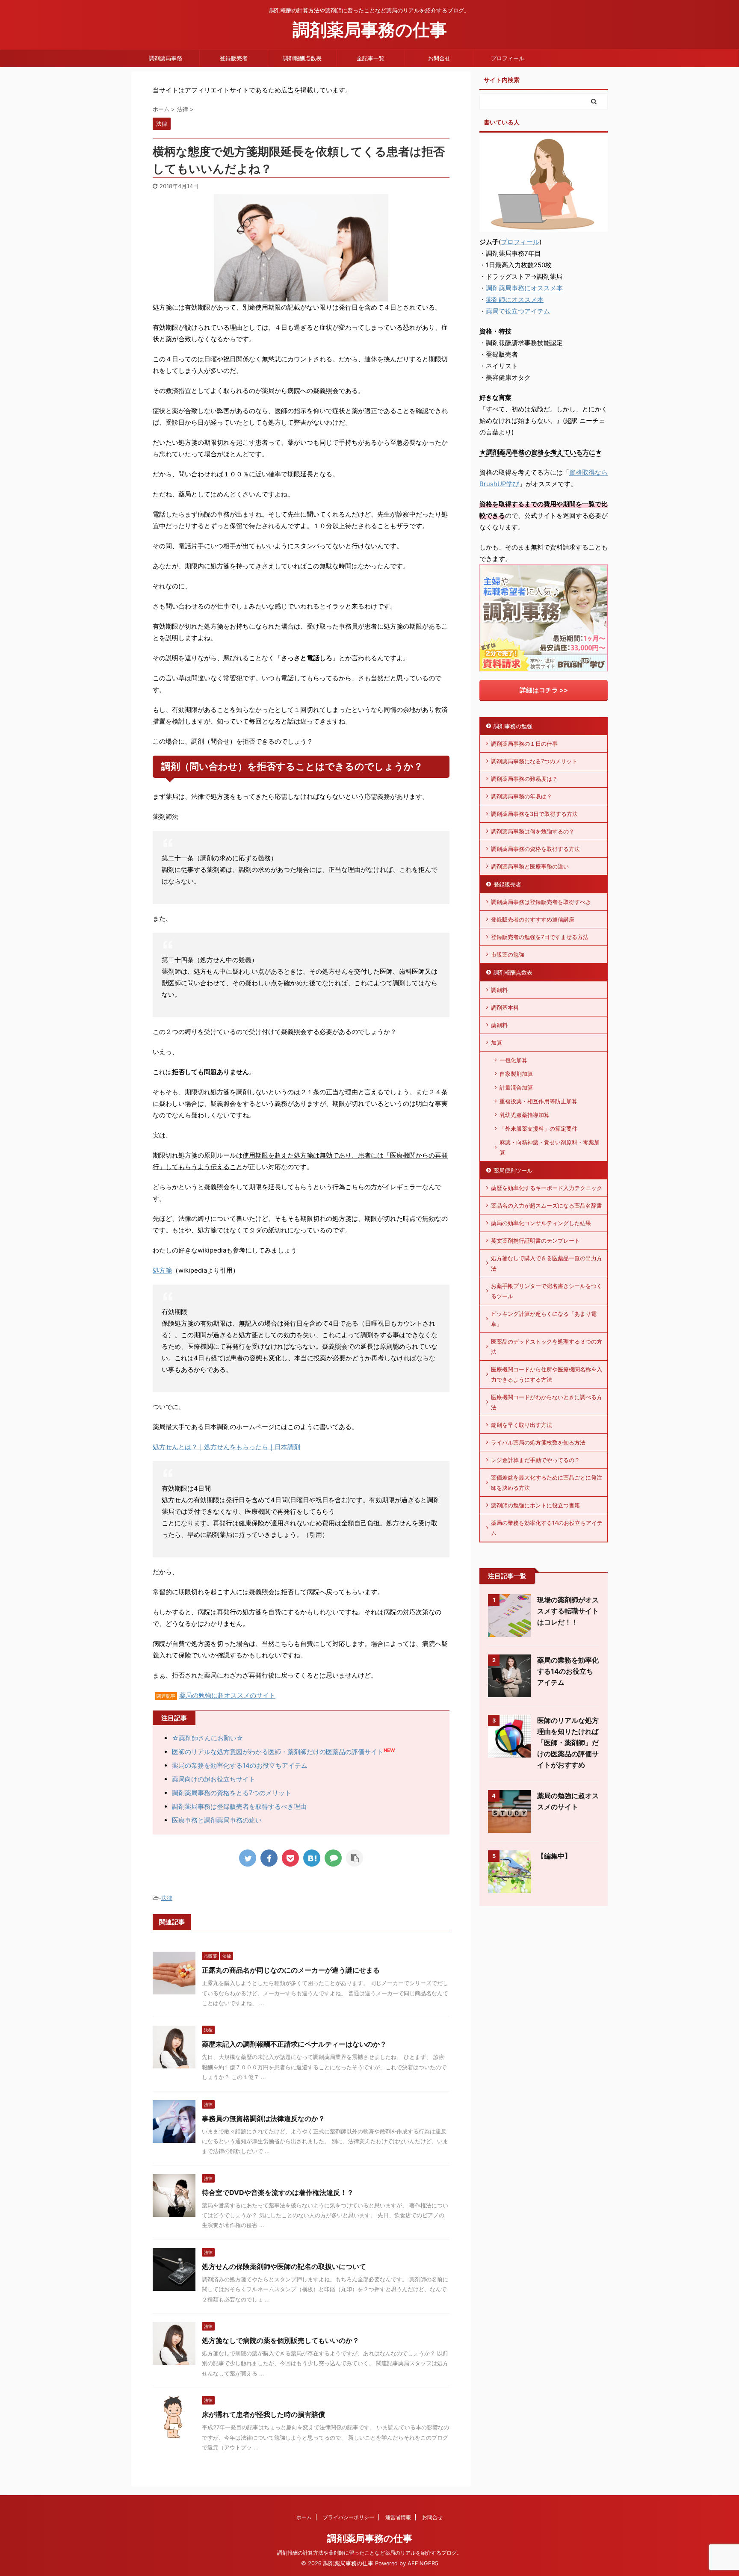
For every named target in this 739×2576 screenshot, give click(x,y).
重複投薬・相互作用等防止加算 (538, 1101)
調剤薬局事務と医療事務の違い (530, 866)
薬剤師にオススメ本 (515, 300)
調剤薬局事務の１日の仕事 (524, 744)
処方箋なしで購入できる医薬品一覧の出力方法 (547, 1263)
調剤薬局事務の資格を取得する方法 (535, 849)
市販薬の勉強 (508, 954)
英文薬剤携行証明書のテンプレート (535, 1241)
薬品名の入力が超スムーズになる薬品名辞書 (547, 1205)
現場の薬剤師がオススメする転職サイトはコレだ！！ (568, 1611)
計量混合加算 (516, 1087)
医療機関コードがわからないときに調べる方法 (547, 1402)
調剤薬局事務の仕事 (370, 30)
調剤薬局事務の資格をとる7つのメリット (232, 1793)
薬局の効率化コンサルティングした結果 (541, 1223)
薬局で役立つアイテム (518, 311)
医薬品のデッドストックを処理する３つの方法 (547, 1347)
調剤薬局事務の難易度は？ (524, 779)
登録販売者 (234, 58)
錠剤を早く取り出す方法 (522, 1425)
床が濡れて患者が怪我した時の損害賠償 (263, 2414)
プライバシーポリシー (349, 2517)
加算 (497, 1043)
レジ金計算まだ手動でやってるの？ (535, 1460)
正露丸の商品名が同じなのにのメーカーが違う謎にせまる (291, 1970)
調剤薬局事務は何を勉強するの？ (533, 831)
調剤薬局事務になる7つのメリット (534, 761)
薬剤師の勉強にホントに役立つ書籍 (535, 1505)
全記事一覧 (371, 58)
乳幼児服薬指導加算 (525, 1115)
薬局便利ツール (513, 1170)
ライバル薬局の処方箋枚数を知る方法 (538, 1442)
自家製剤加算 (516, 1074)
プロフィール (508, 58)
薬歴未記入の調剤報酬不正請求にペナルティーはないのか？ (294, 2044)
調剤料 (499, 990)
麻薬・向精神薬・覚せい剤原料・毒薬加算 (550, 1147)
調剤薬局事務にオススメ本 (524, 288)
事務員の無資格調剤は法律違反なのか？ (263, 2118)
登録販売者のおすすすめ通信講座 (533, 919)
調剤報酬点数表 (302, 58)
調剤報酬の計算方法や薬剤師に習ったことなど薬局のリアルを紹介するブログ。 (369, 2553)
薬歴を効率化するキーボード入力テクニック (547, 1188)
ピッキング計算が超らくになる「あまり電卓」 (544, 1319)
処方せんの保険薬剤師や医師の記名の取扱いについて (284, 2266)
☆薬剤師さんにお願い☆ (208, 1738)
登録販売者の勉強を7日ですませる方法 (540, 937)
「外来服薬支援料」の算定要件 (538, 1128)
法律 (167, 1898)
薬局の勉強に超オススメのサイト (227, 1695)
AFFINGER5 (423, 2563)
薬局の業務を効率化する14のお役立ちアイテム (240, 1765)
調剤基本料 (505, 1007)
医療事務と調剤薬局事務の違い (217, 1820)
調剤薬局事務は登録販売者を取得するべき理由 (239, 1806)
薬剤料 (499, 1025)
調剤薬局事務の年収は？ (522, 796)
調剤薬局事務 (166, 58)
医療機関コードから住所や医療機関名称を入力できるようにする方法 (547, 1374)
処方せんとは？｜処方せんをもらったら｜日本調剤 (226, 1447)
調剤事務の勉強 (513, 726)
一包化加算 (513, 1060)
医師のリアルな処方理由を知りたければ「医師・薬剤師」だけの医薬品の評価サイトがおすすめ (568, 1743)
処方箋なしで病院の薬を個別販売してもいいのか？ (281, 2340)
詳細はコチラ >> (544, 690)
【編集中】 (554, 1856)
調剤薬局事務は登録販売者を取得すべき (541, 902)
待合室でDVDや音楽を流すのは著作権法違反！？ (278, 2192)
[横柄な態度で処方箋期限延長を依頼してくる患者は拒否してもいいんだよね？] (312, 1858)
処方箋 (162, 1270)
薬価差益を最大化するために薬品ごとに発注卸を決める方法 (547, 1483)
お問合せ (439, 58)
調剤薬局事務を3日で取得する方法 (534, 814)
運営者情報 (398, 2517)
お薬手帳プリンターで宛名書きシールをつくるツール (547, 1291)
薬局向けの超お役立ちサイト (214, 1779)
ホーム (304, 2517)
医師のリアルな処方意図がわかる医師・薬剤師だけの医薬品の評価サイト (278, 1752)
